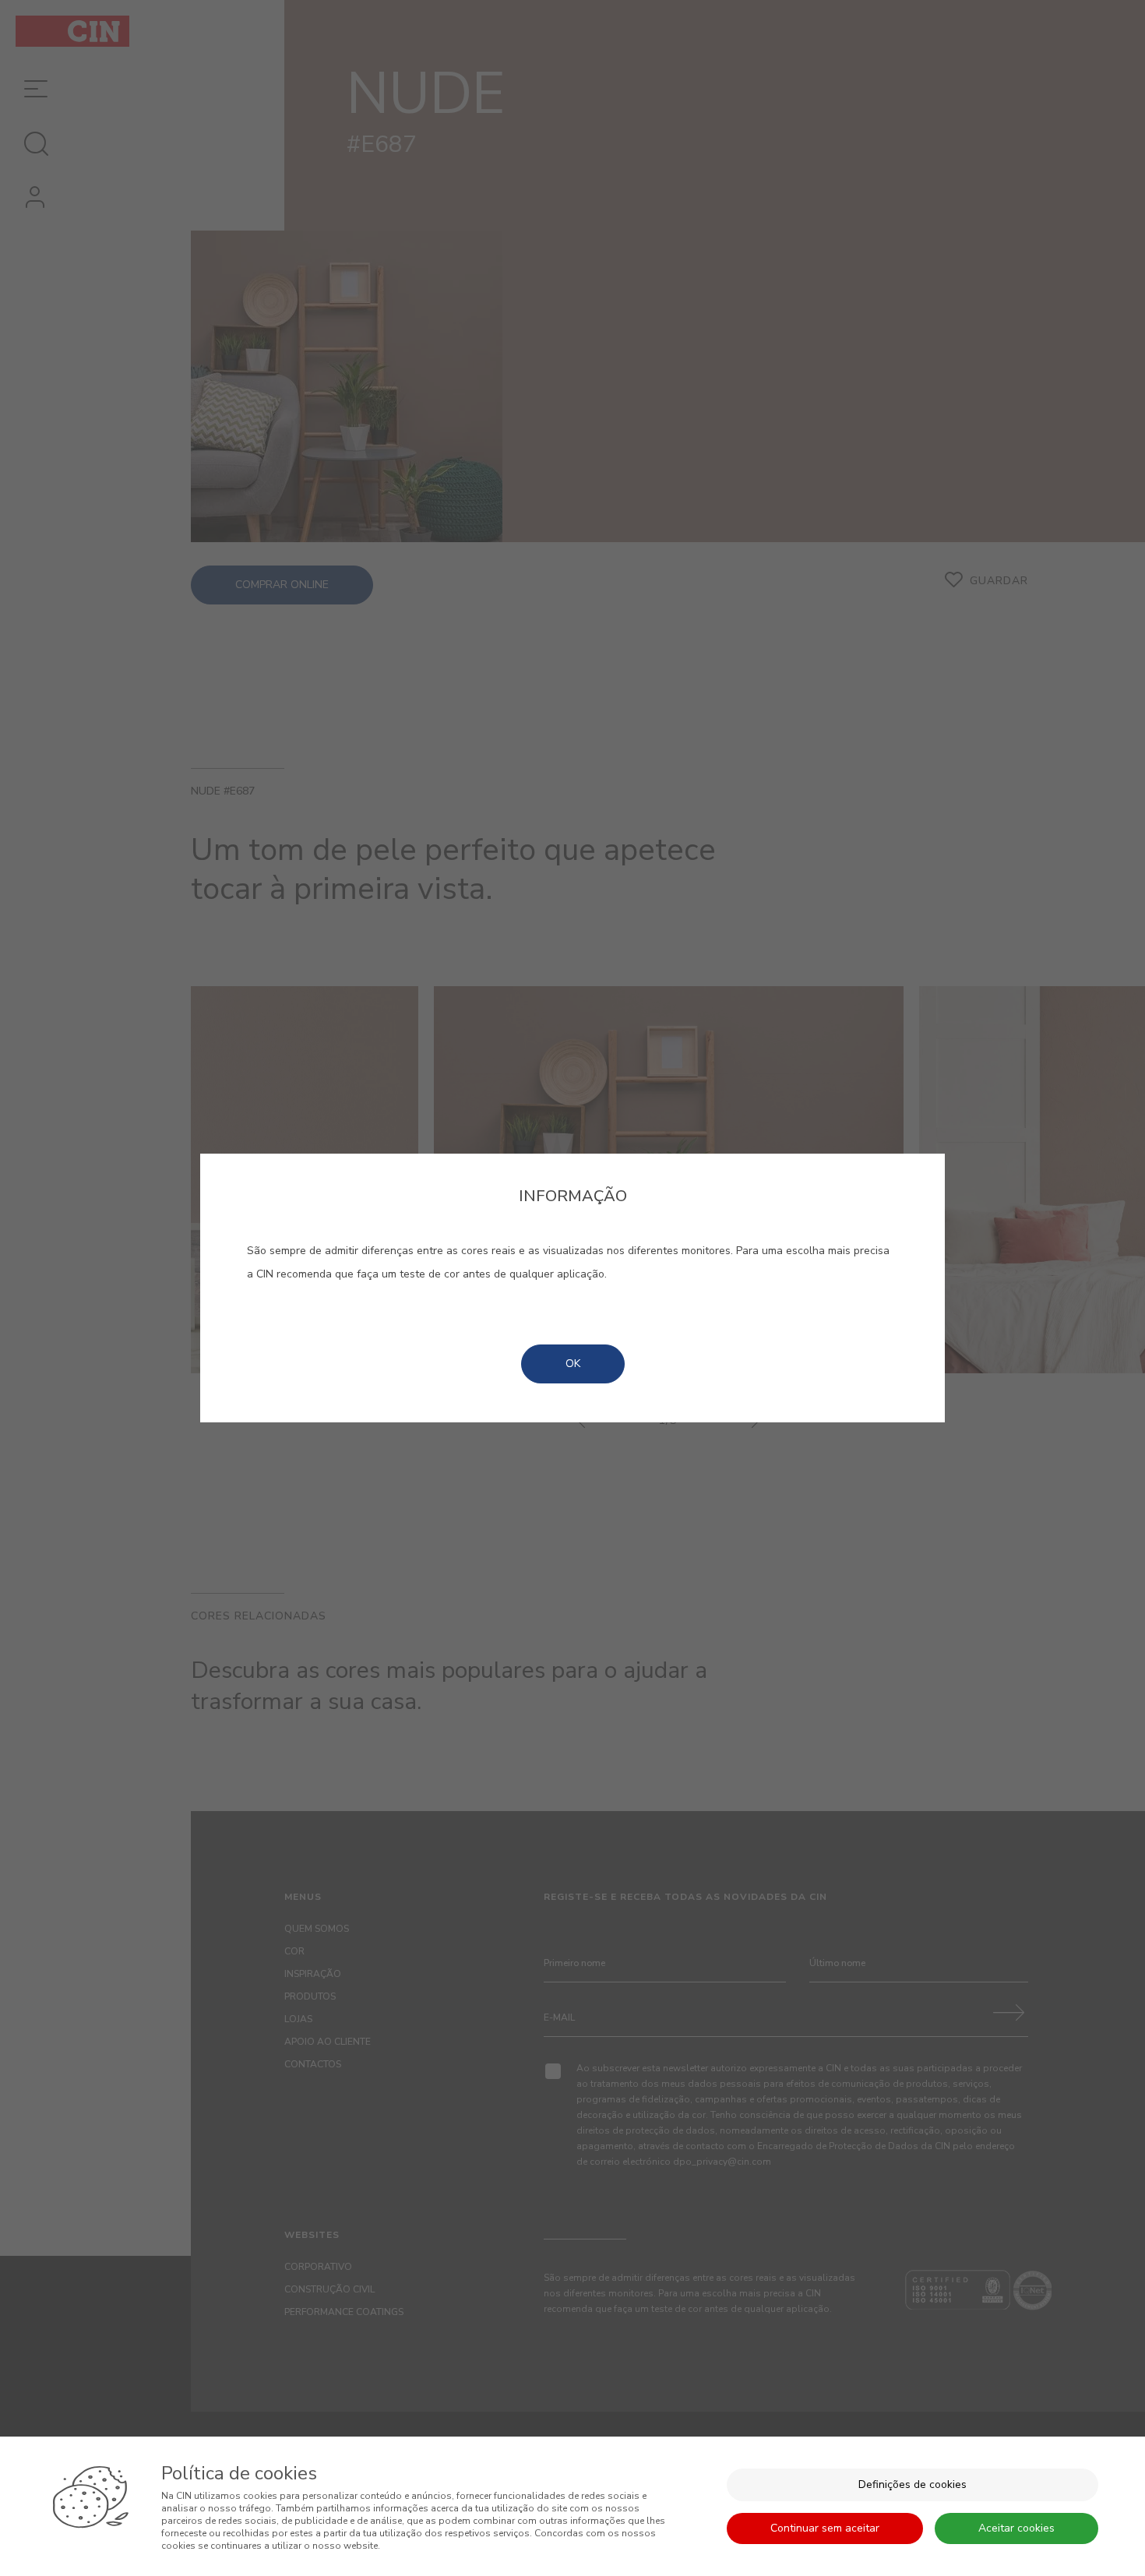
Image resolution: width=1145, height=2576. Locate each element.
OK (573, 1364)
